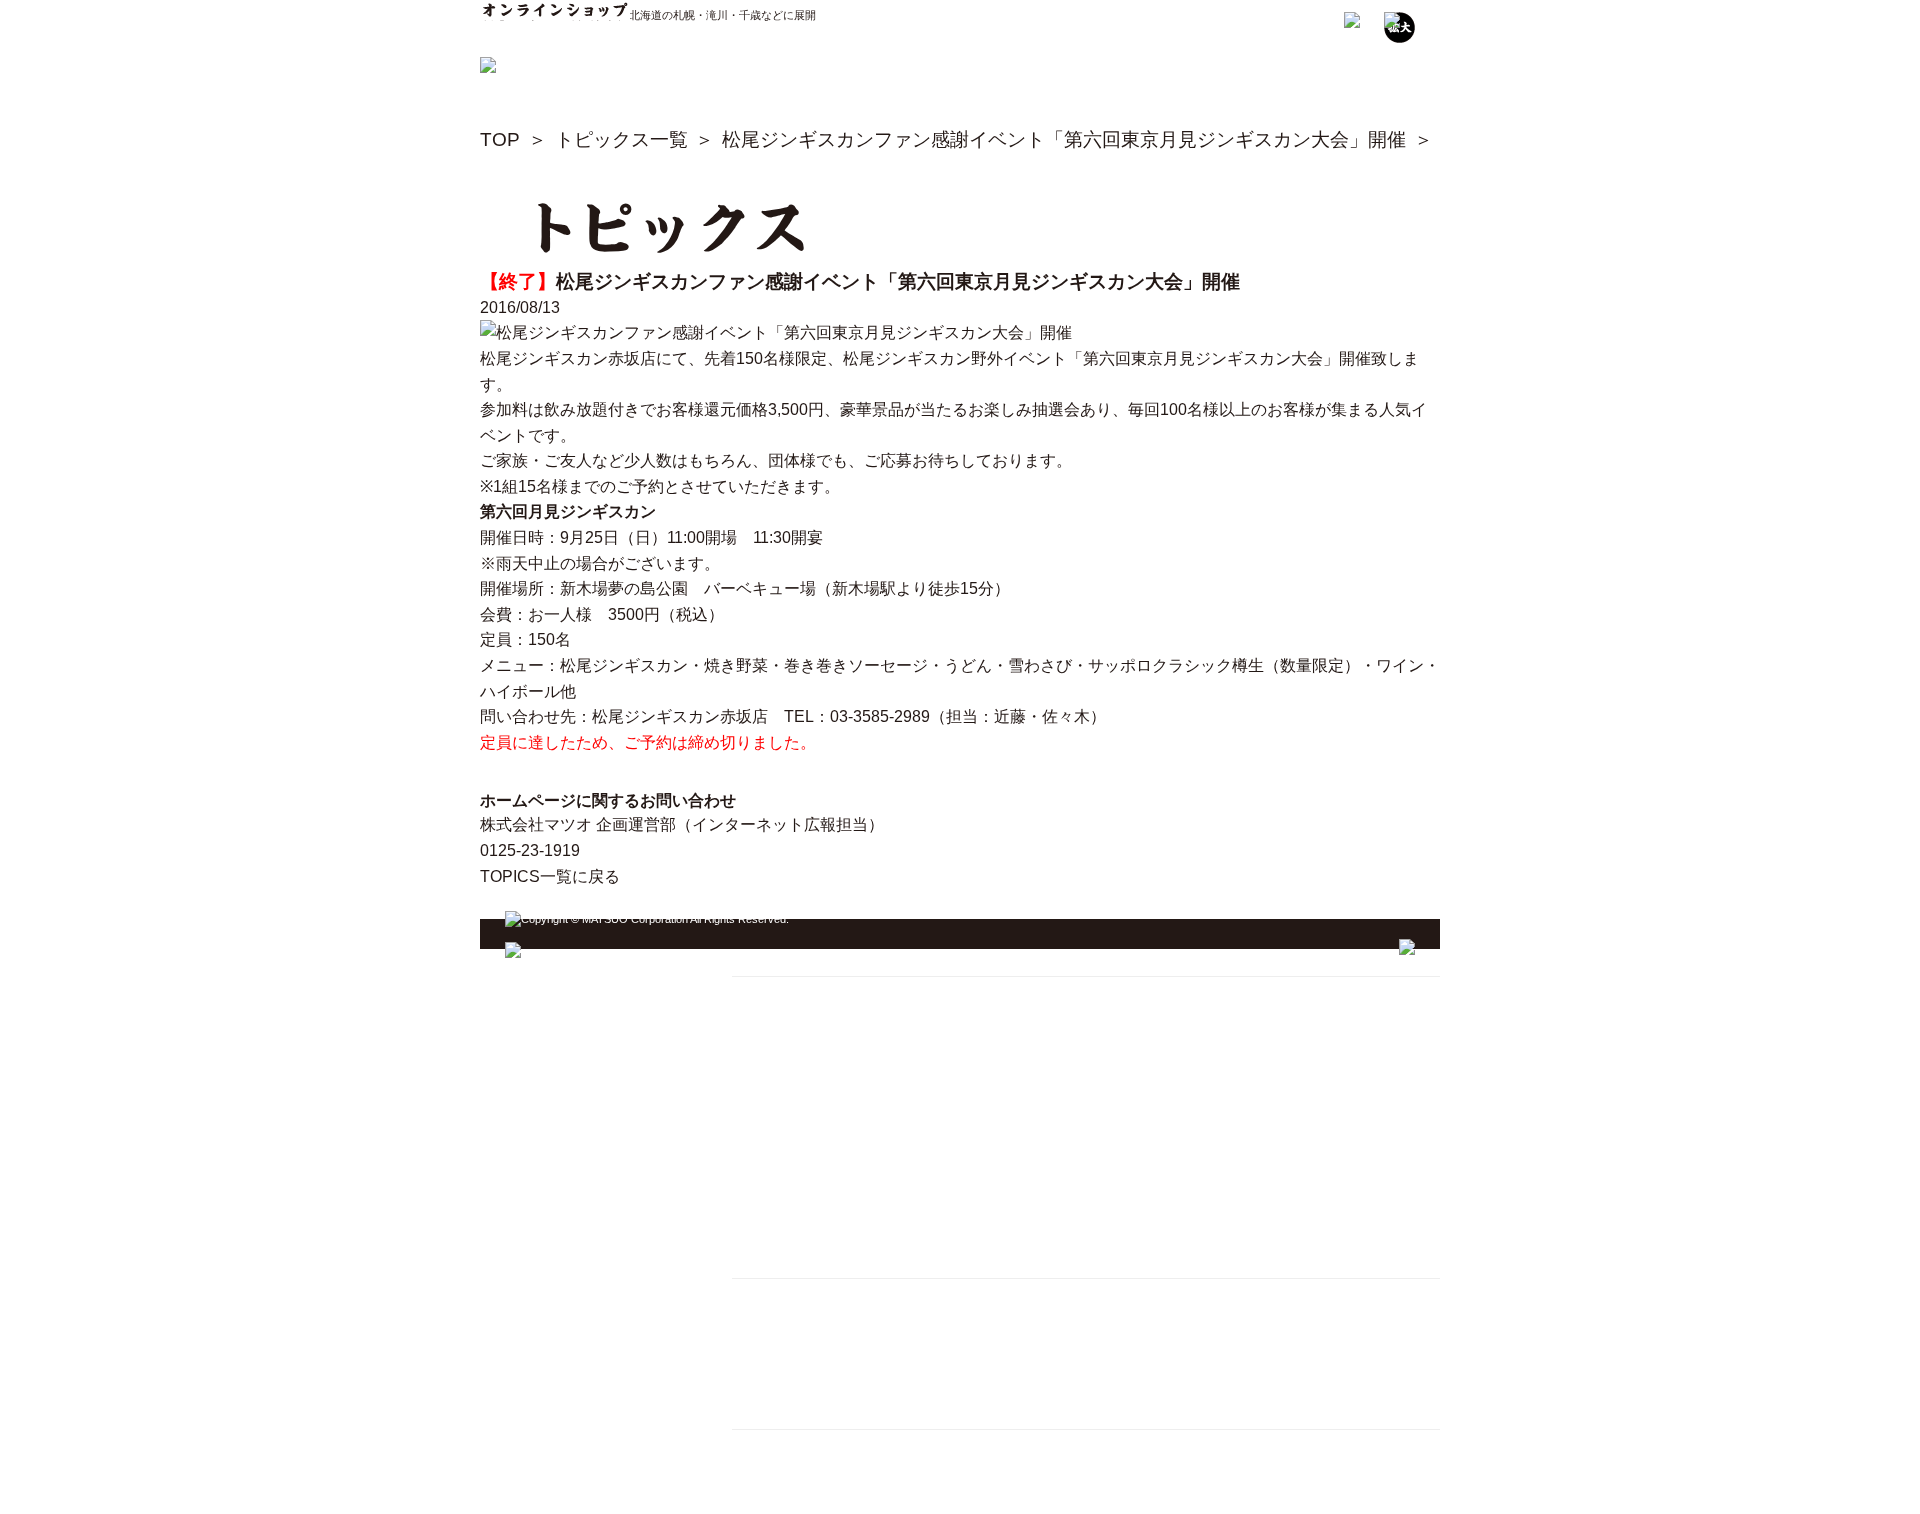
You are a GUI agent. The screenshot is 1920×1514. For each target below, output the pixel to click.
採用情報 (767, 1322)
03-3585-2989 (880, 716)
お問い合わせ (781, 1221)
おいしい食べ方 (788, 1095)
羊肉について (781, 1146)
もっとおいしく (788, 1121)
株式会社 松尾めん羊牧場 (818, 1498)
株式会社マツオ (788, 1297)
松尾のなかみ (781, 1045)
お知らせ (767, 1171)
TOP (500, 139)
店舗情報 (767, 1070)
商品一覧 (767, 1196)
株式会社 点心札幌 (797, 1473)
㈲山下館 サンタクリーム (818, 1448)
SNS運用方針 (781, 1372)
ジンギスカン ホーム (812, 958)
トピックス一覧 (621, 139)
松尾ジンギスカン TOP (811, 995)
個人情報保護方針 (795, 1347)
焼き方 (760, 1020)
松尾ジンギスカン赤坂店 (568, 358)
